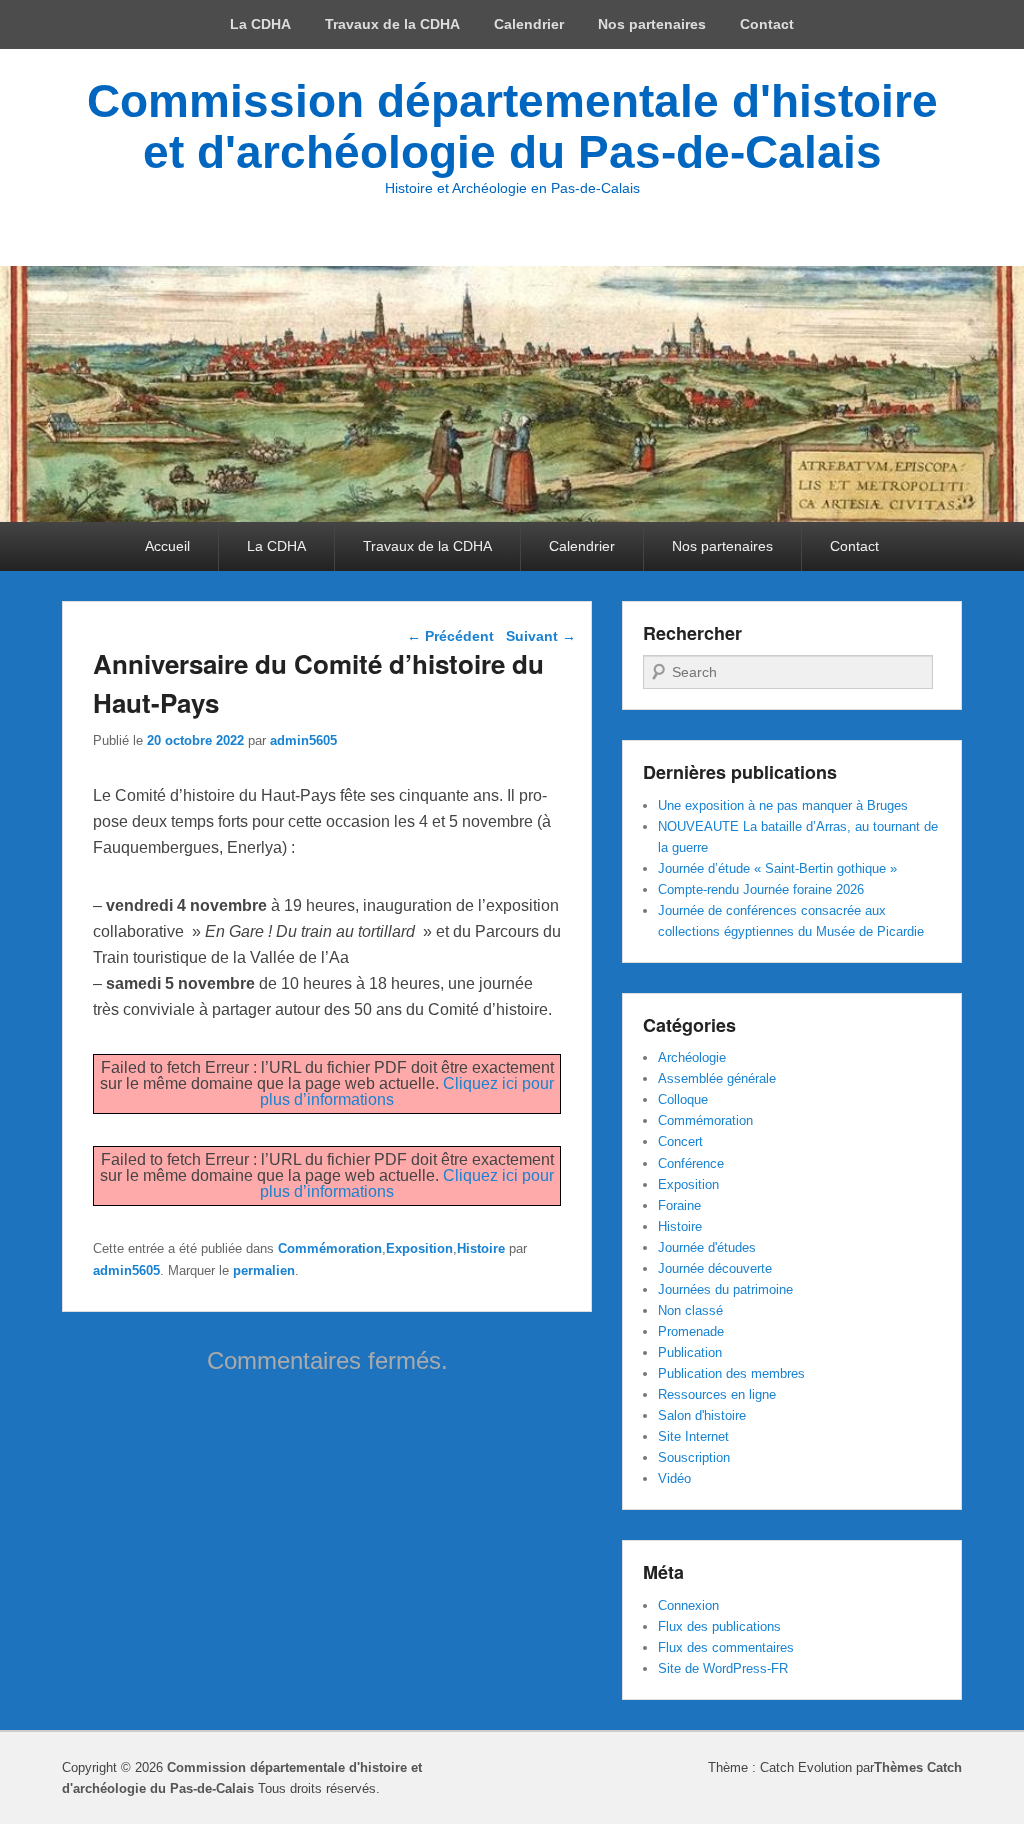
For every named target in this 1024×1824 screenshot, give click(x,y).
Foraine (679, 1205)
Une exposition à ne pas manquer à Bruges (783, 805)
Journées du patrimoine (725, 1289)
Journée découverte (715, 1268)
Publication (690, 1352)
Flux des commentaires (726, 1647)
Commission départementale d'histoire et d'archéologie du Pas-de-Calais (512, 126)
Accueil (167, 546)
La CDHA (260, 24)
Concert (680, 1141)
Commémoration (330, 1248)
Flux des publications (719, 1626)
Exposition (419, 1248)
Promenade (691, 1331)
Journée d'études (707, 1247)
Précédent (450, 636)
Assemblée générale (717, 1078)
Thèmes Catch (918, 1767)
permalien (264, 1270)
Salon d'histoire (702, 1415)
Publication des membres (731, 1373)
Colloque (683, 1099)
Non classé (690, 1310)
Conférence (691, 1163)
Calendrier (529, 24)
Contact (767, 24)
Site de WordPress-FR (723, 1668)
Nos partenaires (652, 24)
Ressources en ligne (717, 1394)
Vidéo (674, 1478)
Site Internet (693, 1436)
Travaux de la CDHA (392, 24)
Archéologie (692, 1057)
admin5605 (303, 740)
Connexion (688, 1605)
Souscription (694, 1457)
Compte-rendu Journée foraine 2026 (761, 889)
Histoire (481, 1248)
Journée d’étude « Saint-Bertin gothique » (777, 868)
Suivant (541, 636)
